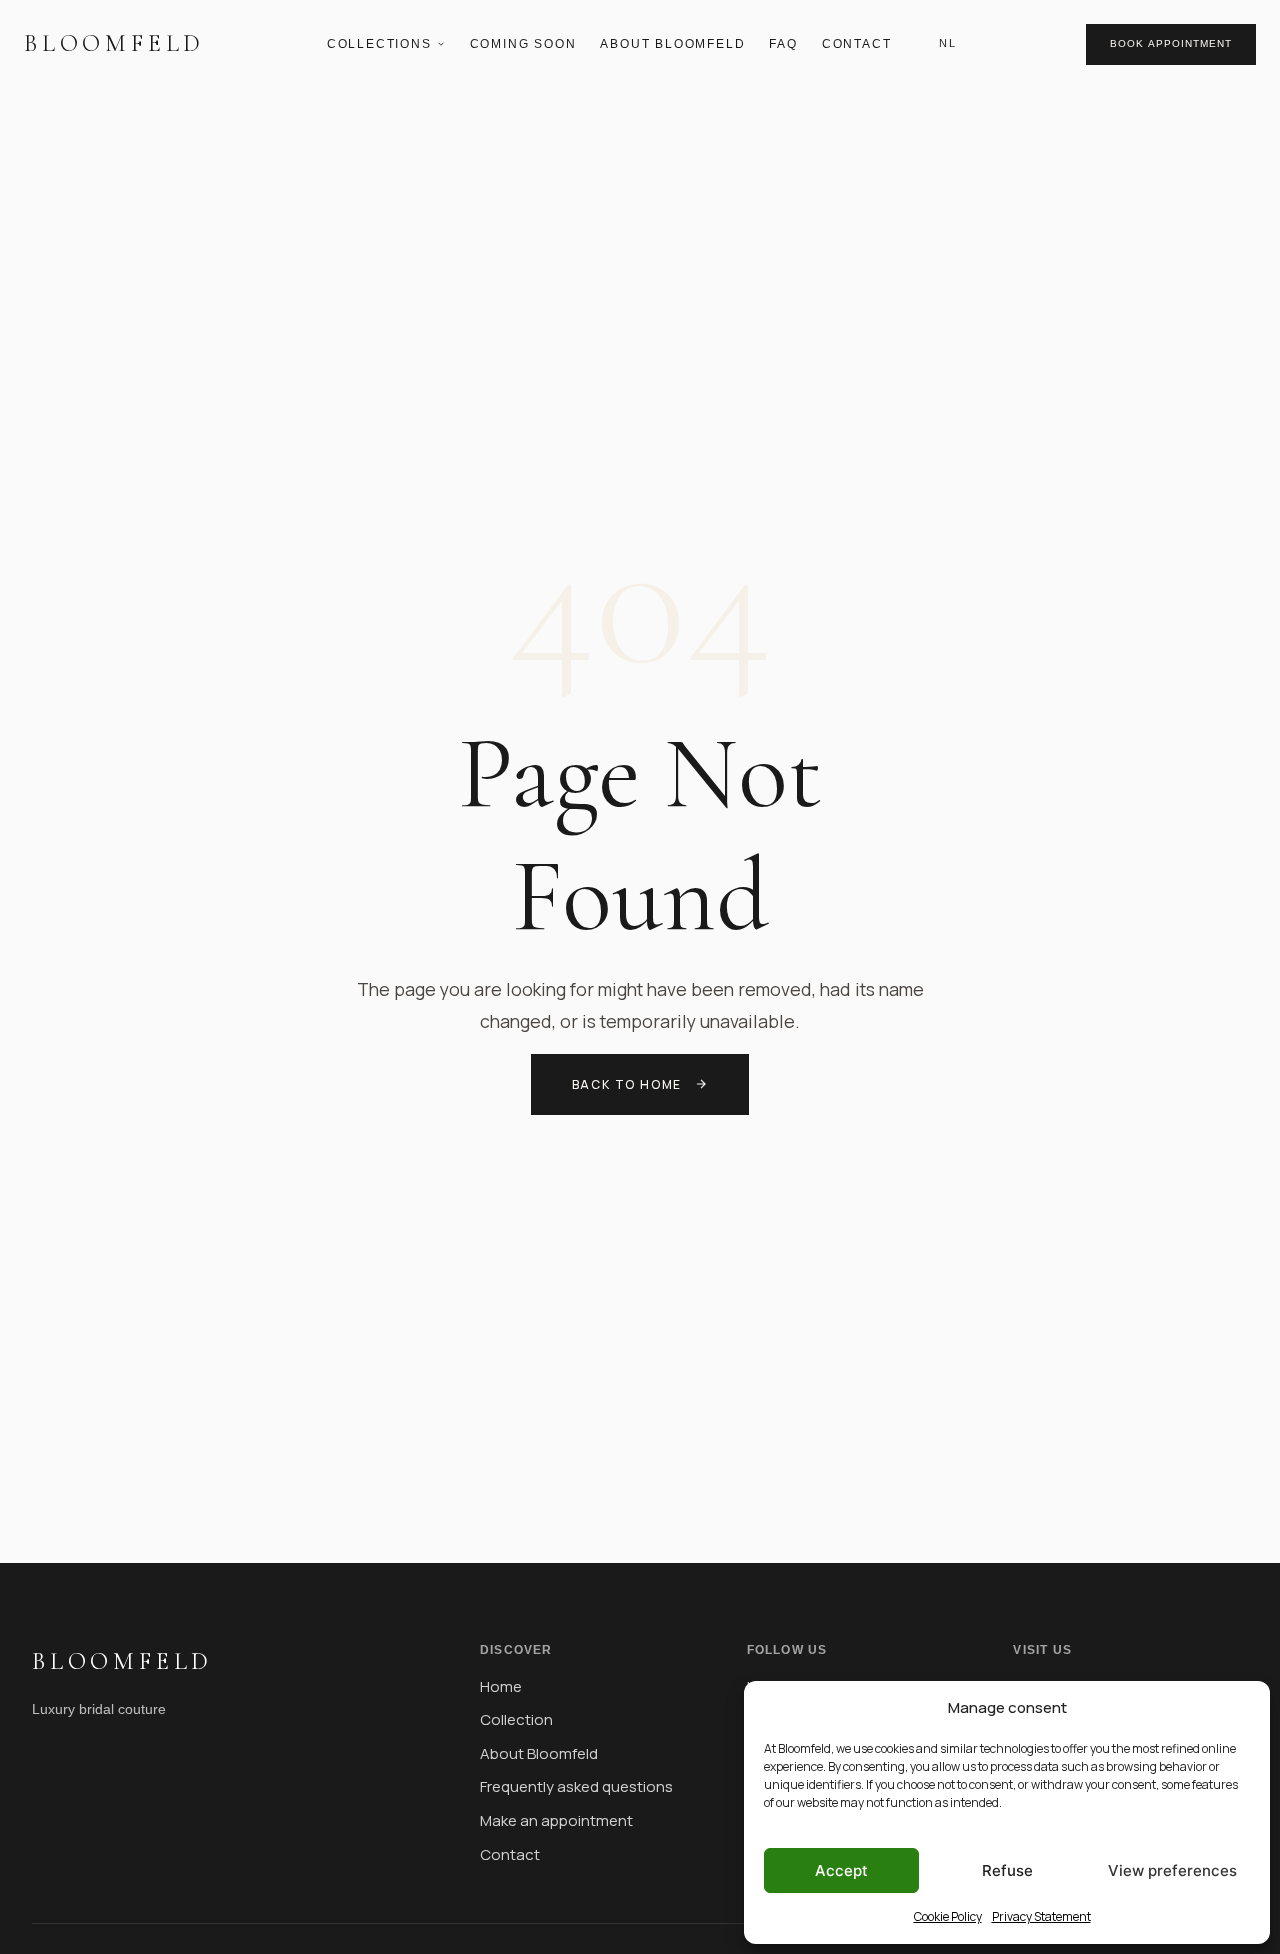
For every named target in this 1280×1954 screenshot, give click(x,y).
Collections (379, 44)
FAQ (783, 44)
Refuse (1007, 1870)
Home (501, 1686)
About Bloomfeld (672, 44)
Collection (516, 1719)
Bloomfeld (114, 43)
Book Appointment (1171, 43)
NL (947, 43)
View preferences (1172, 1870)
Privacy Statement (1041, 1916)
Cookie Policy (948, 1916)
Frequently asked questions (576, 1786)
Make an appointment (556, 1820)
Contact (857, 44)
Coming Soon (523, 44)
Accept (841, 1870)
